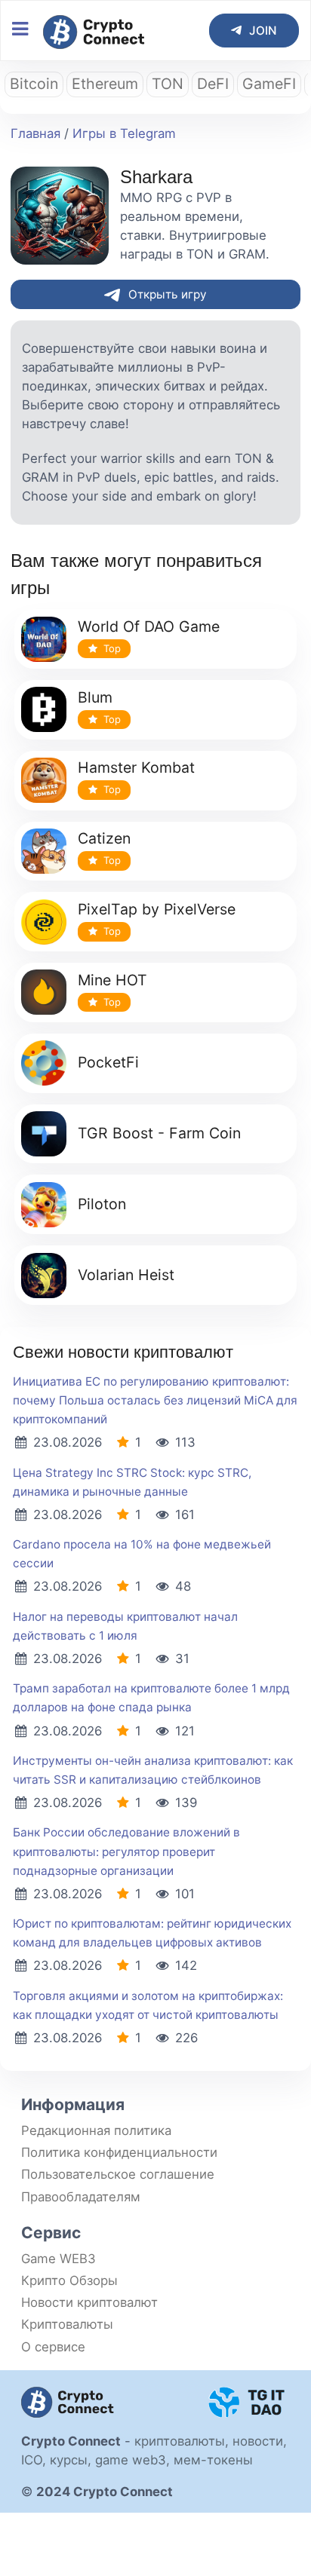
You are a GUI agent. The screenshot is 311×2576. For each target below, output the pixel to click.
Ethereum (105, 84)
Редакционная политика (96, 2130)
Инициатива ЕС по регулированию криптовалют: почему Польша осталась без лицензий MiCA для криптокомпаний (155, 1400)
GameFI (269, 84)
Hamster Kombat (136, 767)
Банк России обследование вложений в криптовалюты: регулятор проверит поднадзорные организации (126, 1851)
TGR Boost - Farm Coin (159, 1133)
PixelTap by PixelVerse (157, 909)
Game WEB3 (59, 2259)
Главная (35, 133)
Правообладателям (81, 2197)
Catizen (104, 838)
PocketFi (108, 1062)
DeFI (213, 84)
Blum (95, 697)
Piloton (102, 1204)
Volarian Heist (126, 1275)
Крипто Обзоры (69, 2280)
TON (168, 84)
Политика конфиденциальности (119, 2152)
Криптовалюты (67, 2324)
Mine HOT (112, 980)
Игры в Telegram (124, 133)
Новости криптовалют (89, 2302)
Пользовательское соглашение (118, 2174)
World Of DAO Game (149, 626)
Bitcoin (34, 84)
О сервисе (53, 2347)
